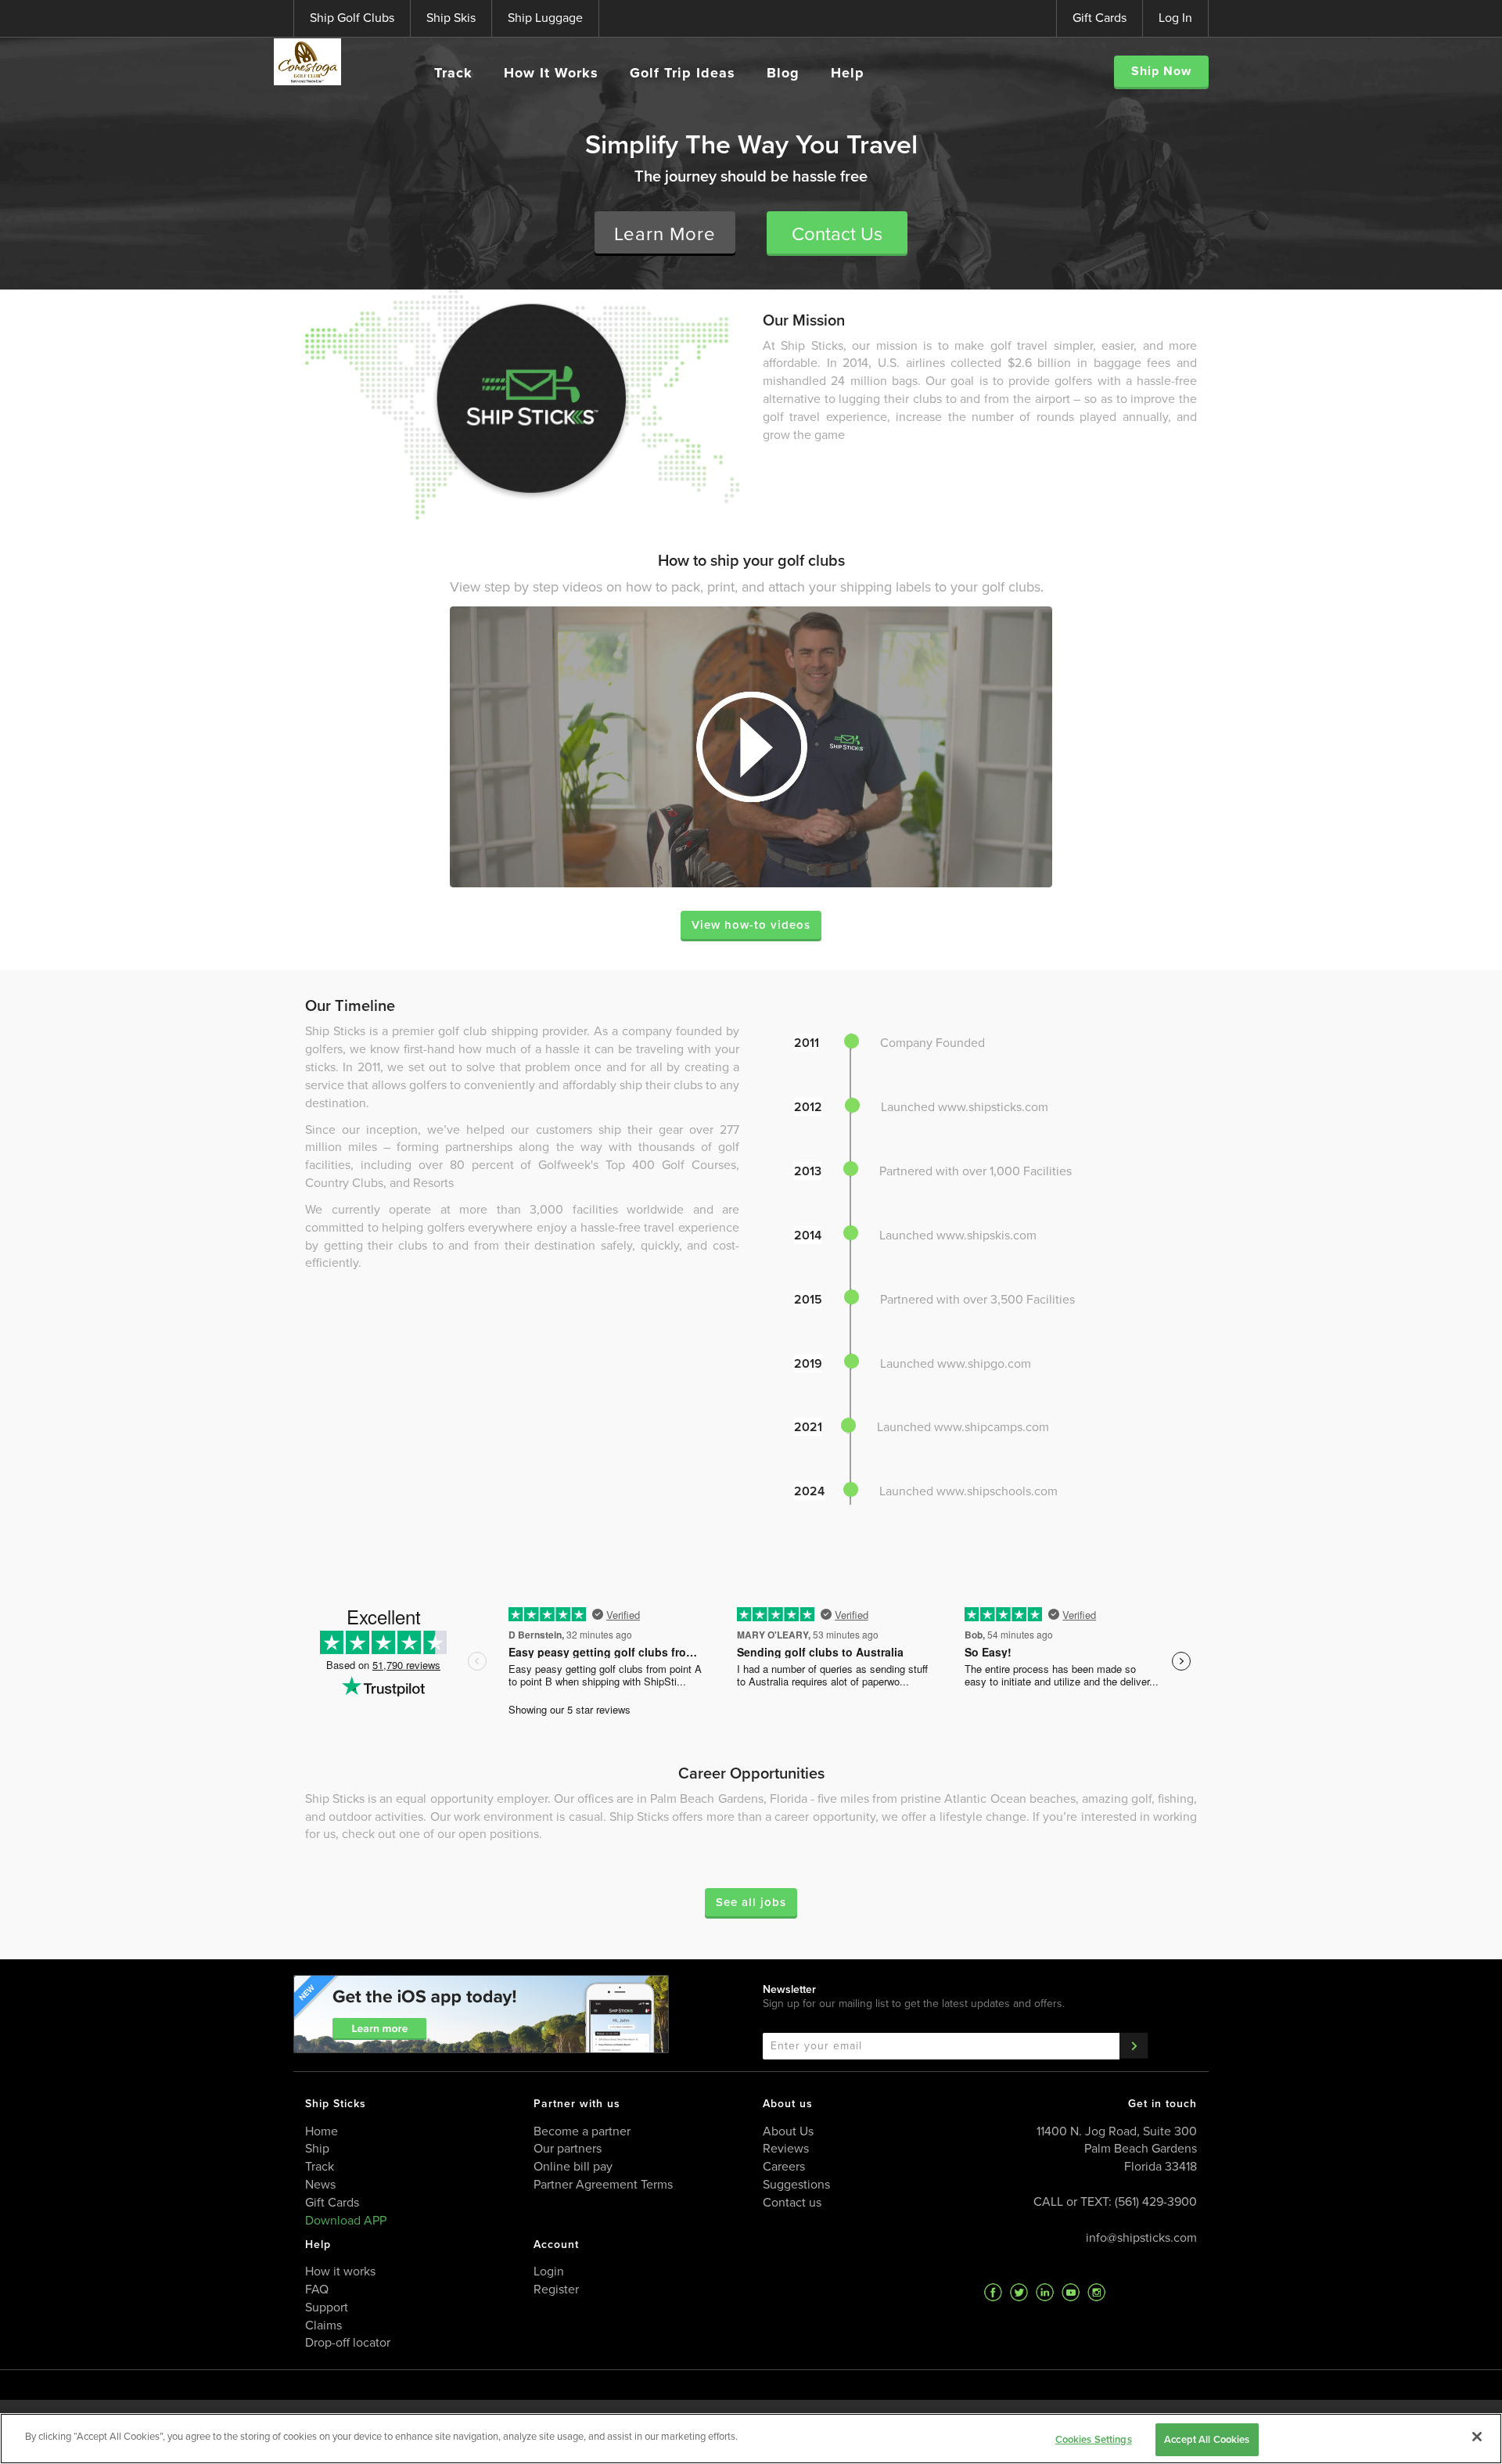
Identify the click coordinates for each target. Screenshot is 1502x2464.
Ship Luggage (545, 18)
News (320, 2184)
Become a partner (582, 2131)
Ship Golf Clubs (352, 18)
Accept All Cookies (1207, 2439)
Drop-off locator (348, 2342)
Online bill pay (573, 2166)
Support (327, 2307)
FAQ (317, 2289)
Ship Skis (451, 18)
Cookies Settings (1094, 2439)
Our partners (568, 2148)
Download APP (346, 2220)
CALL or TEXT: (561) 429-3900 (1115, 2201)
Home (322, 2131)
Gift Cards (1100, 18)
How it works (340, 2271)
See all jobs (751, 1902)
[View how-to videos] (751, 747)
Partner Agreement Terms (603, 2184)
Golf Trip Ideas (683, 73)
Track (453, 73)
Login (549, 2271)
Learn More (665, 234)
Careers (784, 2166)
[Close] (1477, 2437)
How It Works (551, 73)
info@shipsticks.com (1141, 2237)
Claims (323, 2325)
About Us (788, 2131)
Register (556, 2289)
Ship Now (1161, 71)
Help (848, 73)
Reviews (786, 2148)
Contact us (792, 2202)
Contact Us (837, 234)
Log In (1175, 18)
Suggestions (796, 2184)
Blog (783, 73)
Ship (317, 2148)
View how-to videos (751, 925)
